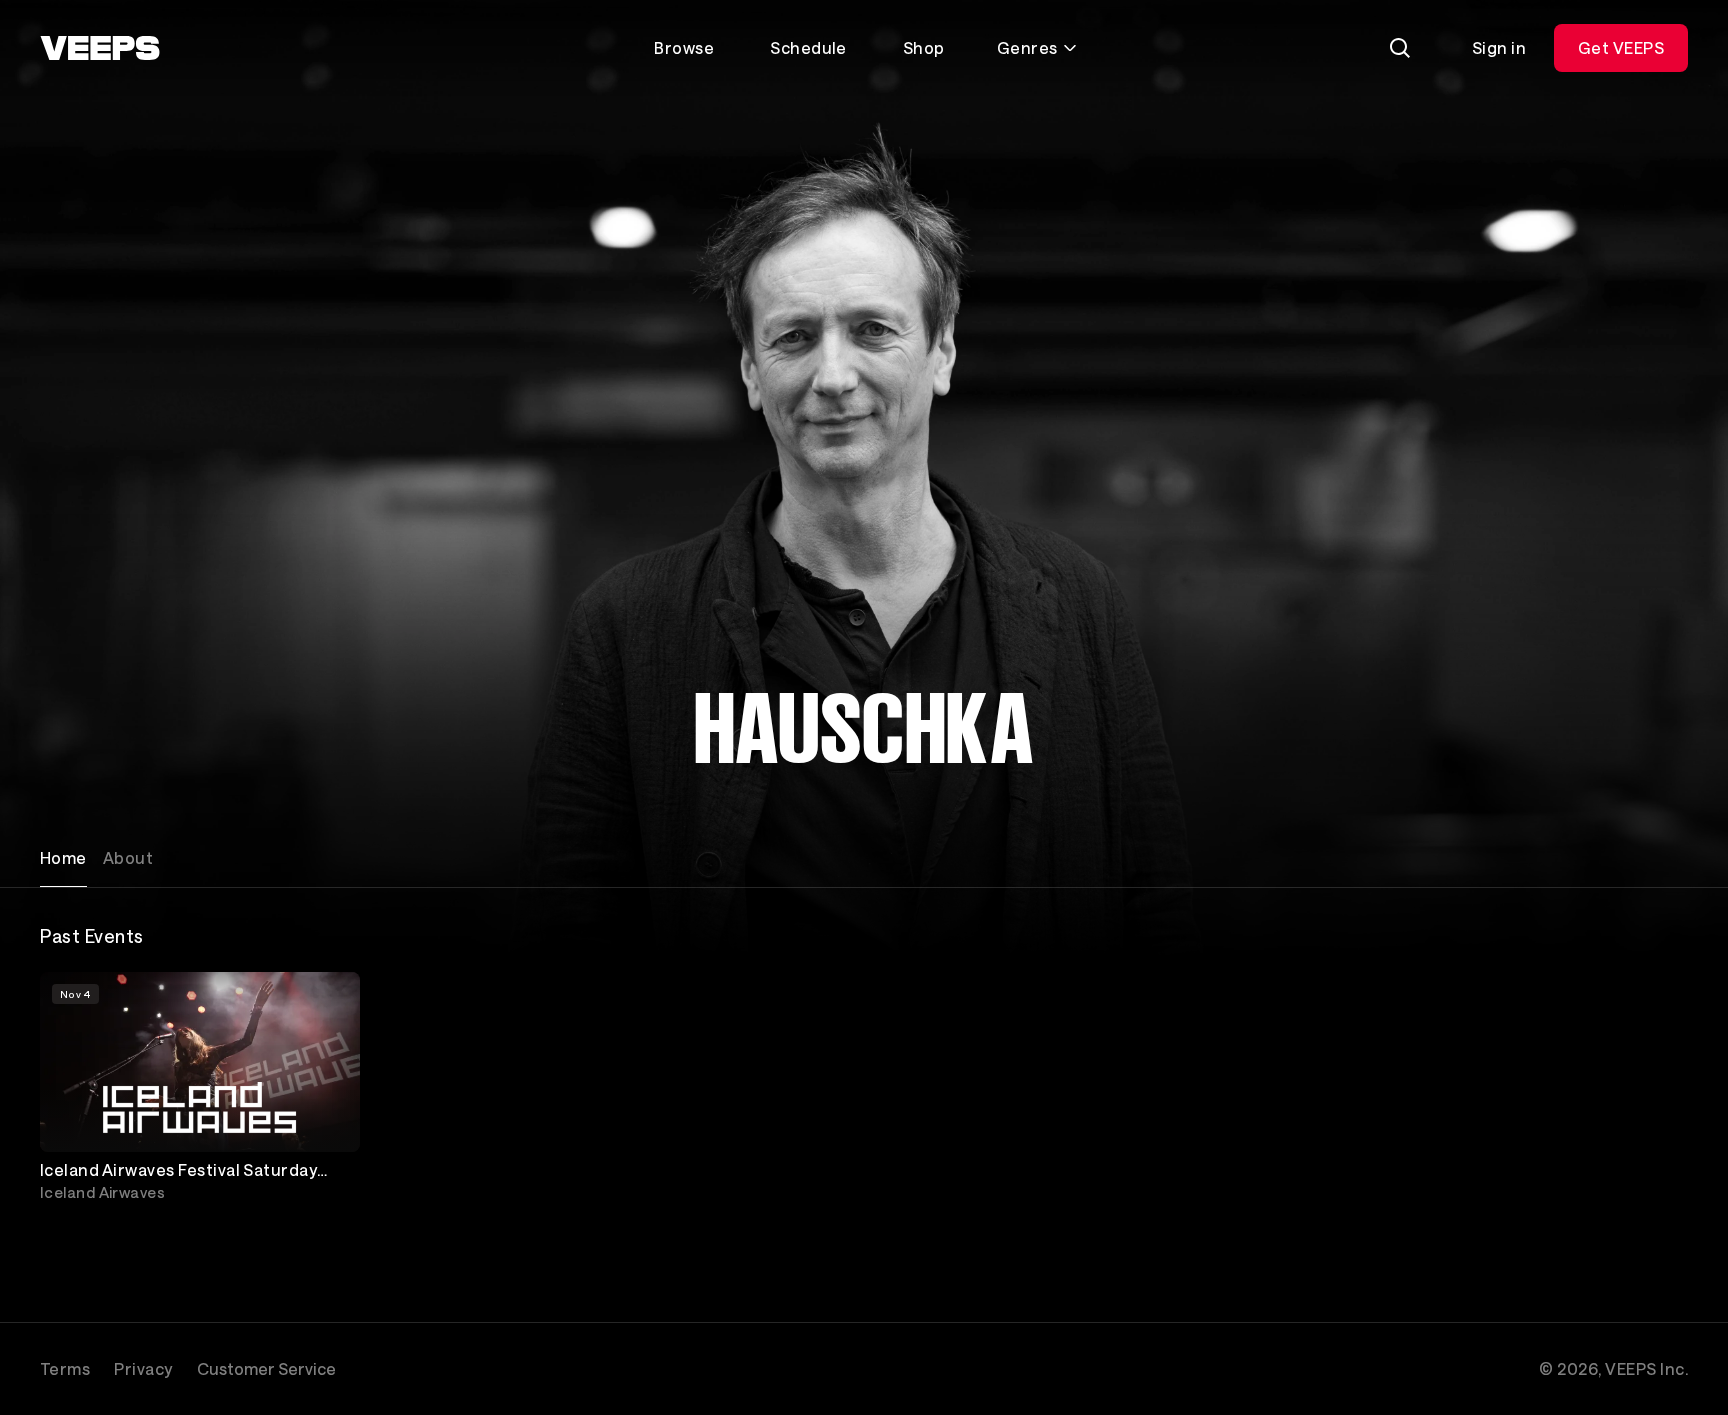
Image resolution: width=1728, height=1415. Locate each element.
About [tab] (128, 857)
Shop (924, 47)
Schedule (808, 47)
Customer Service (266, 1368)
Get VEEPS (1621, 47)
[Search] (1400, 48)
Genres (1027, 47)
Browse (684, 47)
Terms (65, 1368)
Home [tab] (63, 857)
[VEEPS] (100, 48)
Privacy (143, 1368)
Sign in (1499, 47)
